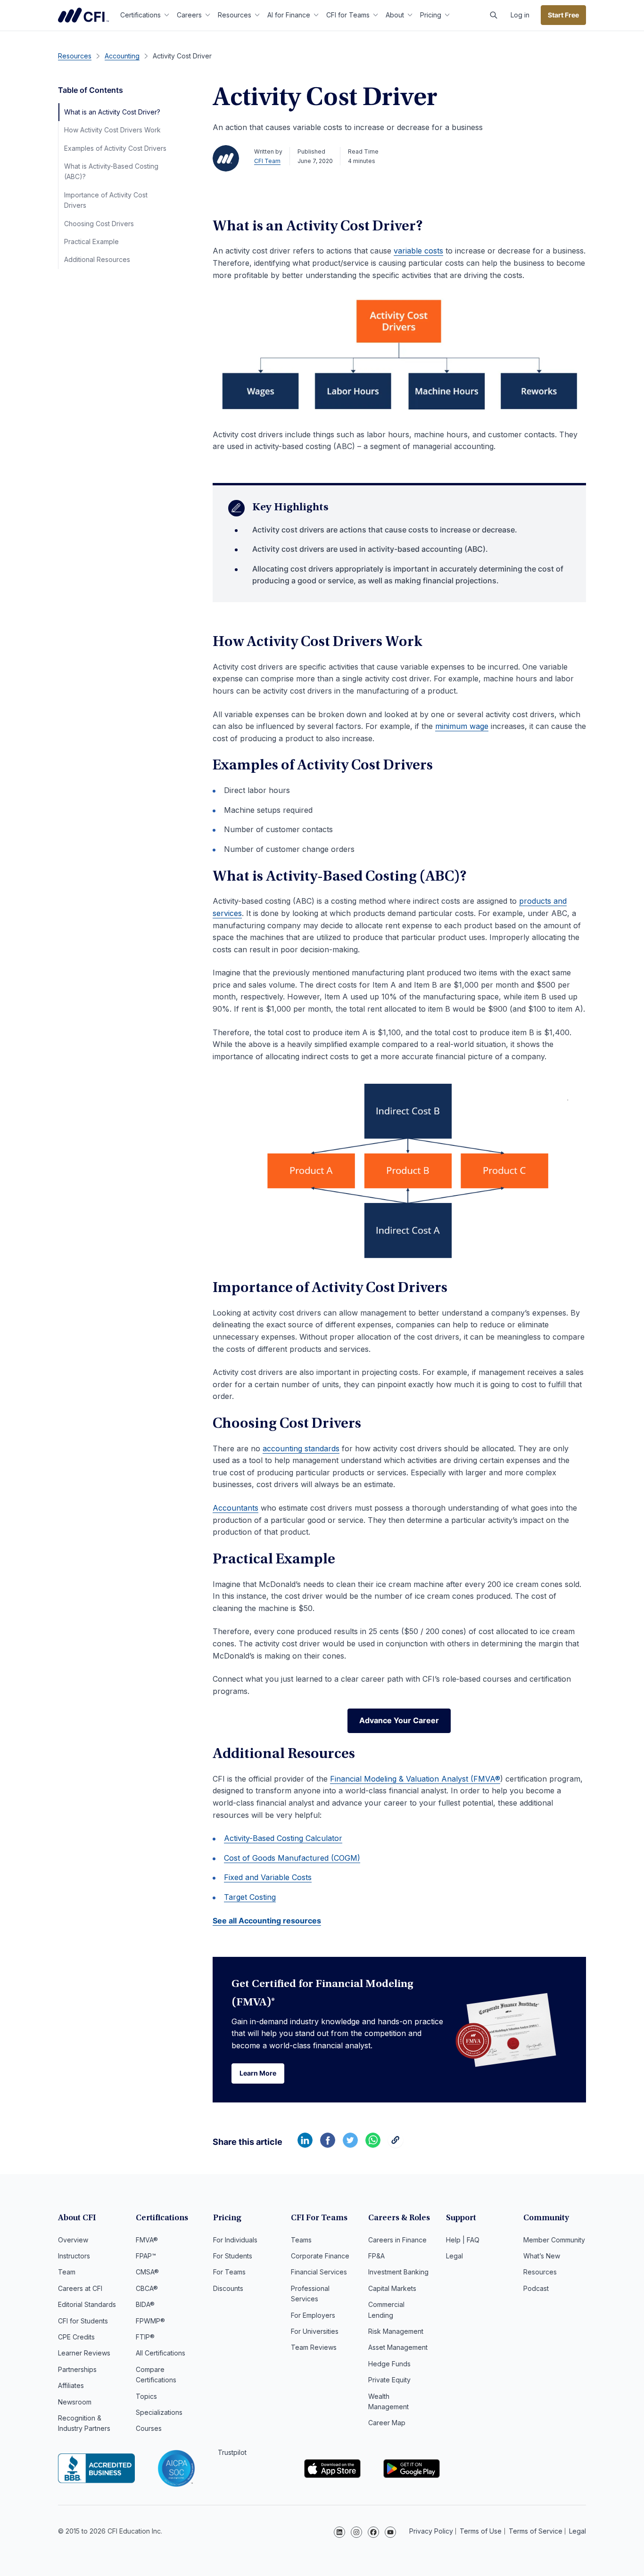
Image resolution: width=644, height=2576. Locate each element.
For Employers (313, 2315)
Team (67, 2272)
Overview (73, 2240)
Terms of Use (481, 2531)
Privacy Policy (431, 2531)
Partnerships (77, 2369)
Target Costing (250, 1897)
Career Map (387, 2423)
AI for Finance (289, 15)
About (395, 15)
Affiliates (71, 2385)
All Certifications (161, 2353)
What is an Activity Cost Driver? (112, 112)
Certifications (140, 15)
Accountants (235, 1508)
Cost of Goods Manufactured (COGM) (292, 1858)
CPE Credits (76, 2337)
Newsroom (75, 2402)
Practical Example (91, 241)
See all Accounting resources (267, 1921)
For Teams (229, 2272)
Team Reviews (314, 2347)
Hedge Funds (389, 2364)
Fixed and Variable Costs (268, 1877)
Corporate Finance (320, 2256)
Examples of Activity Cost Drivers (115, 148)
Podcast (536, 2288)
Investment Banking (398, 2272)
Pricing (431, 15)
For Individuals (235, 2240)
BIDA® (145, 2304)
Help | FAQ (463, 2240)
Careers (189, 15)
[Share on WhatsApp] (373, 2145)
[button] (494, 15)
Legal (454, 2256)
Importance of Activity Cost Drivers (106, 200)
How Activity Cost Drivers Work (112, 130)
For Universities (315, 2331)
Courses (149, 2428)
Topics (146, 2396)
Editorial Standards (87, 2304)
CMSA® (147, 2272)
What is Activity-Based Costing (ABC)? (111, 171)
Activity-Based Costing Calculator (283, 1838)
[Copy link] (396, 2145)
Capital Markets (392, 2288)
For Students (233, 2256)
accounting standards (301, 1448)
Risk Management (396, 2331)
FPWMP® (150, 2321)
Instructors (74, 2256)
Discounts (228, 2288)
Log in (520, 15)
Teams (301, 2240)
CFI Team (267, 161)
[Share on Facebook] (328, 2145)
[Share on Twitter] (350, 2145)
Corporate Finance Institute (83, 15)
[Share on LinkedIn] (305, 2145)
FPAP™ (146, 2256)
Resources (235, 15)
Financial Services (319, 2272)
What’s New (542, 2256)
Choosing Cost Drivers (99, 224)
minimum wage (462, 726)
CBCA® (147, 2288)
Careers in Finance (397, 2240)
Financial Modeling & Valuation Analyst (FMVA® (415, 1779)
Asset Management (398, 2347)
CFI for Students (83, 2321)
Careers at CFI (80, 2288)
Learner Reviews (84, 2353)
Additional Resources (97, 259)
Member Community (554, 2240)
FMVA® (147, 2240)
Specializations (159, 2412)
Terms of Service (536, 2531)
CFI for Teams (348, 15)
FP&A (376, 2256)
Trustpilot (232, 2452)
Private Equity (389, 2380)
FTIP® (145, 2337)
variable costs (418, 251)
